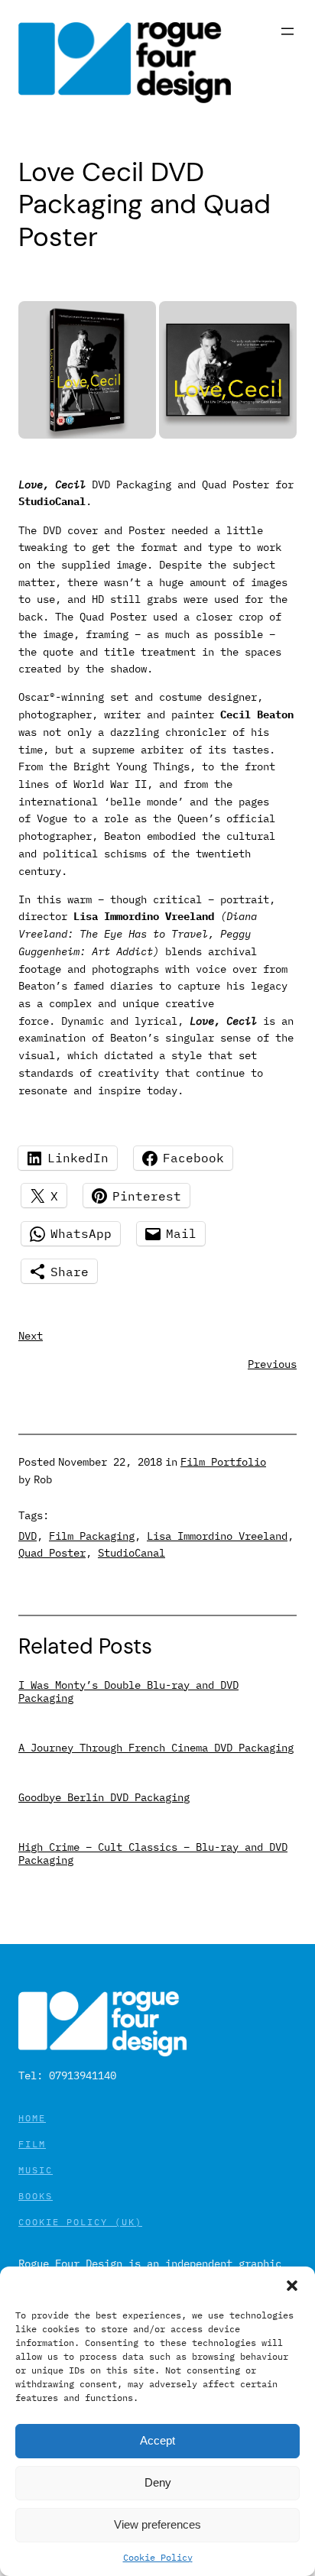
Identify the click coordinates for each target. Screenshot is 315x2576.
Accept (157, 2440)
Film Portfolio (223, 1461)
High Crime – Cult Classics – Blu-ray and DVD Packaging (153, 1853)
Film (32, 2144)
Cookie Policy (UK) (80, 2222)
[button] (292, 2286)
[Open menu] (287, 31)
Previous (272, 1364)
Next (31, 1335)
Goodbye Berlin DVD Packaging (104, 1797)
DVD (28, 1536)
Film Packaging (92, 1536)
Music (36, 2170)
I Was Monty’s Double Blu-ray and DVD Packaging (128, 1691)
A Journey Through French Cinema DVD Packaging (156, 1747)
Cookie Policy (158, 2557)
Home (32, 2118)
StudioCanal (132, 1552)
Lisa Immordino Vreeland (217, 1536)
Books (36, 2196)
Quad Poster (52, 1552)
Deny (158, 2482)
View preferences (157, 2524)
